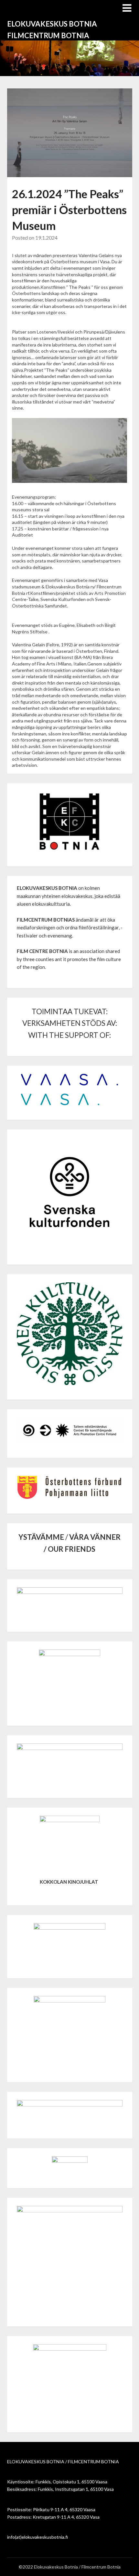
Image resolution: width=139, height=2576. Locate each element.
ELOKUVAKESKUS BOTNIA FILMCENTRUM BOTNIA (52, 30)
